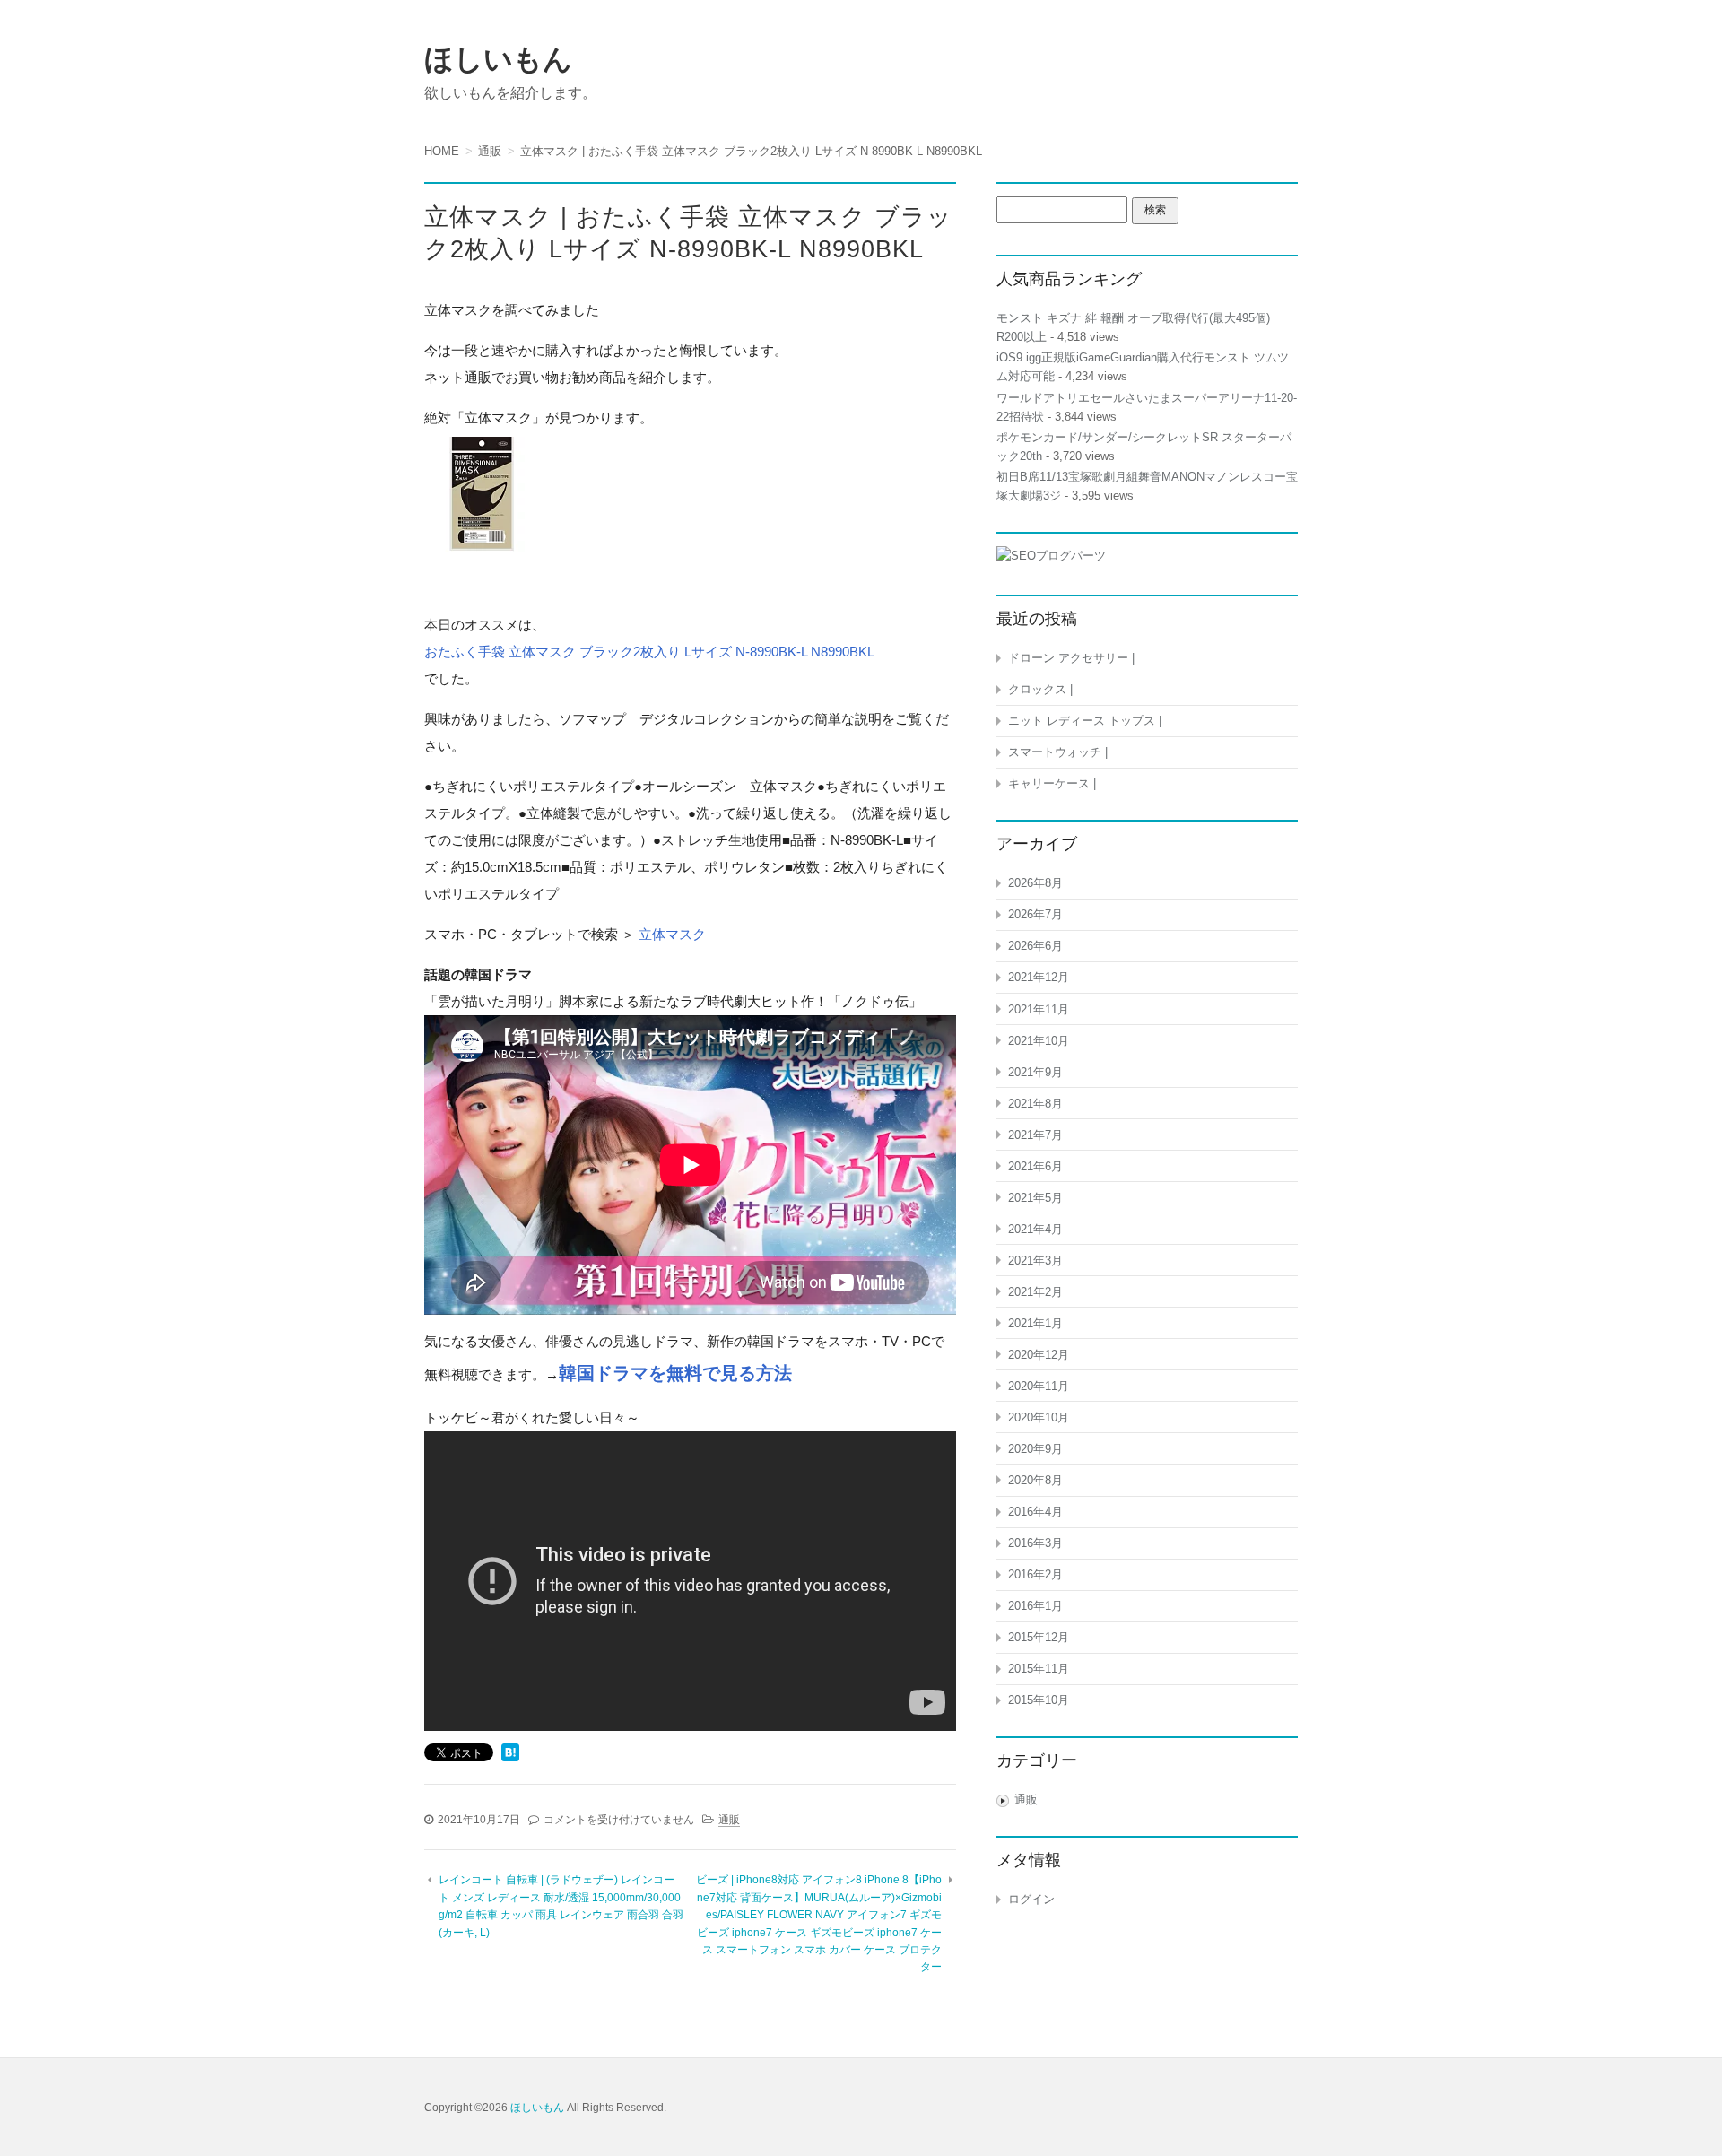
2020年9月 (1035, 1449)
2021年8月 (1035, 1104)
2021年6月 (1035, 1166)
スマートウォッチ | (1058, 752)
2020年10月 (1039, 1417)
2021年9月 (1035, 1072)
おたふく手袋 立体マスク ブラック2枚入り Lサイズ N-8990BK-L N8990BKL (649, 652)
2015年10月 (1039, 1700)
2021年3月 (1035, 1261)
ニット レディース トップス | (1085, 721)
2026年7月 (1035, 914)
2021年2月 (1035, 1292)
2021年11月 (1039, 1009)
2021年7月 (1035, 1135)
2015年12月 (1039, 1637)
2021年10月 (1039, 1041)
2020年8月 (1035, 1480)
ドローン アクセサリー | (1071, 658)
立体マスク (672, 934)
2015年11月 (1039, 1669)
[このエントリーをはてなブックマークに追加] (510, 1754)
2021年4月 (1035, 1229)
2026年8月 (1035, 883)
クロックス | (1040, 689)
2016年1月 (1035, 1606)
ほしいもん (498, 59)
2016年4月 (1035, 1512)
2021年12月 (1039, 977)
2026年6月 (1035, 946)
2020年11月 (1039, 1386)
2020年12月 (1039, 1355)
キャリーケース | (1052, 783)
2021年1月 (1035, 1323)
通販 (729, 1820)
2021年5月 (1035, 1198)
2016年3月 (1035, 1543)
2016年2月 (1035, 1574)
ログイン (1031, 1899)
